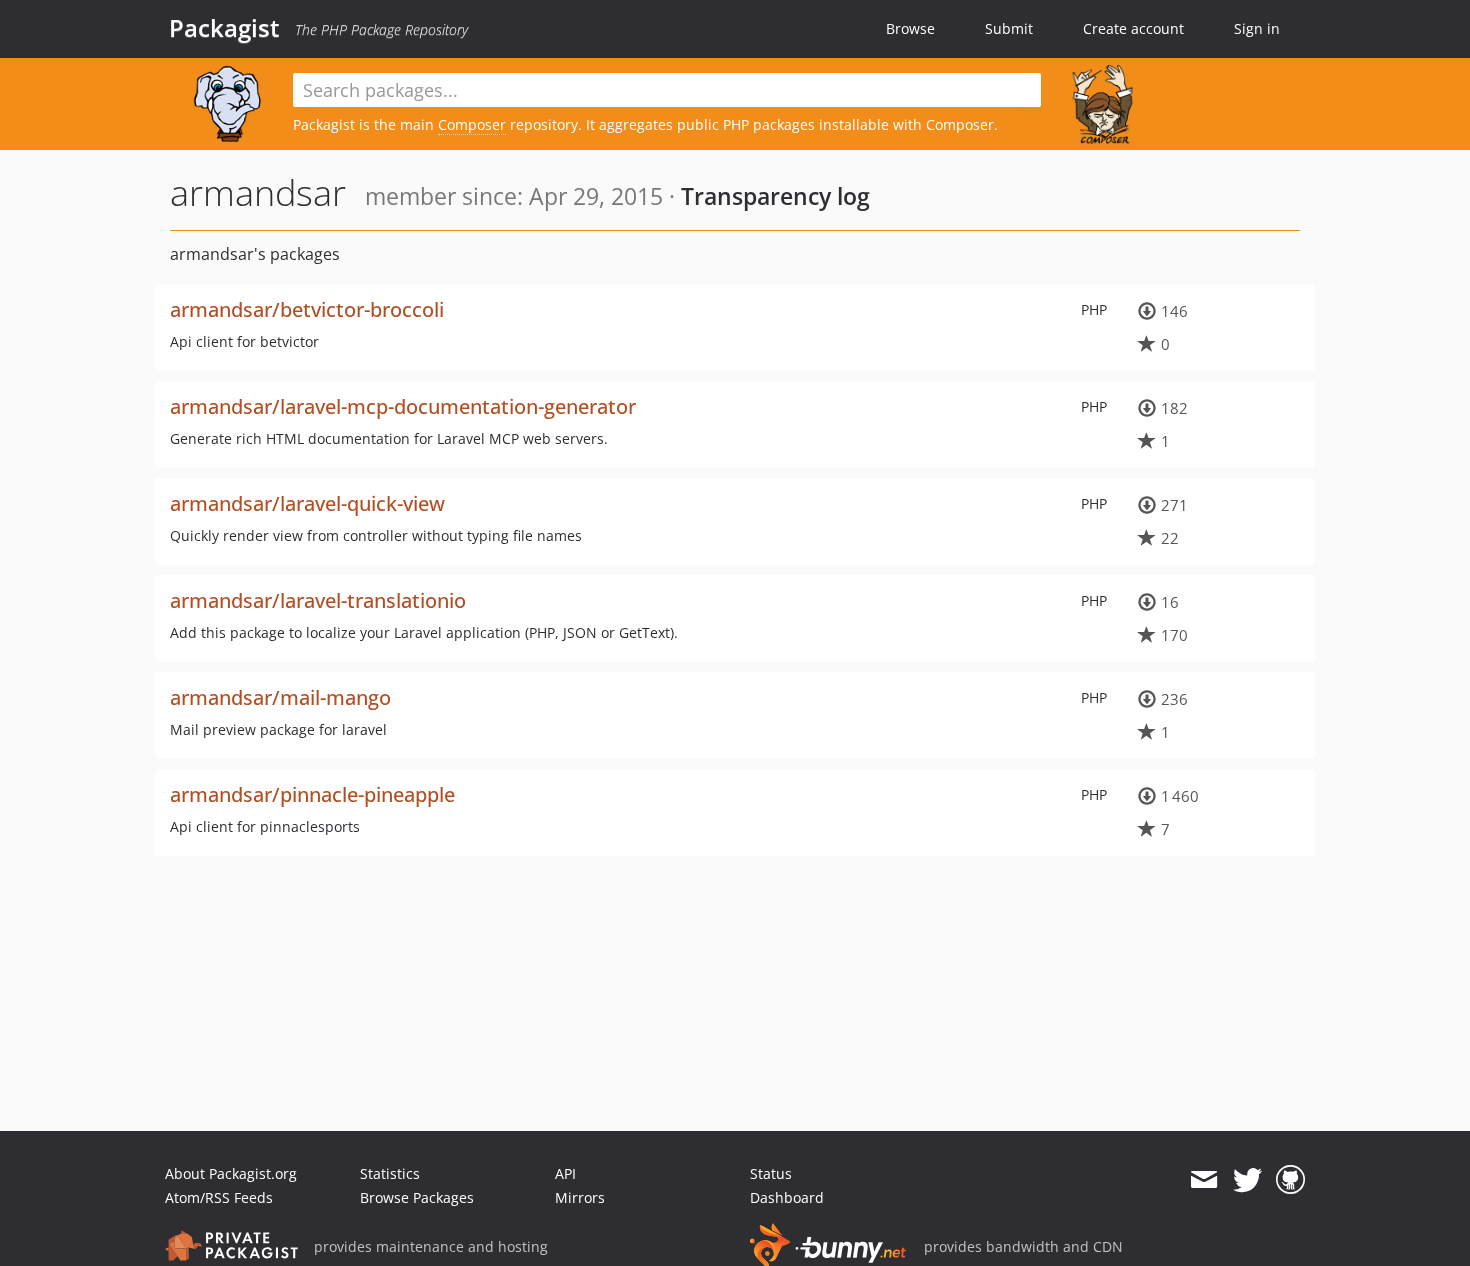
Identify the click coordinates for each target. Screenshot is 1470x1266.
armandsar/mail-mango (280, 697)
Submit (1009, 28)
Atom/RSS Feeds (219, 1197)
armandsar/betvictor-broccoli (307, 309)
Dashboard (787, 1197)
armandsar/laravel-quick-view (307, 503)
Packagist (224, 28)
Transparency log (775, 196)
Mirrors (580, 1197)
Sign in (1257, 28)
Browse (910, 28)
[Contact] (1203, 1180)
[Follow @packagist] (1247, 1180)
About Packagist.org (231, 1173)
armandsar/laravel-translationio (318, 600)
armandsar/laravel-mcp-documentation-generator (403, 406)
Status (771, 1173)
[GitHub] (1290, 1180)
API (565, 1173)
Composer (472, 124)
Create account (1133, 28)
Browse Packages (417, 1197)
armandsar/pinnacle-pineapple (312, 794)
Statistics (390, 1173)
